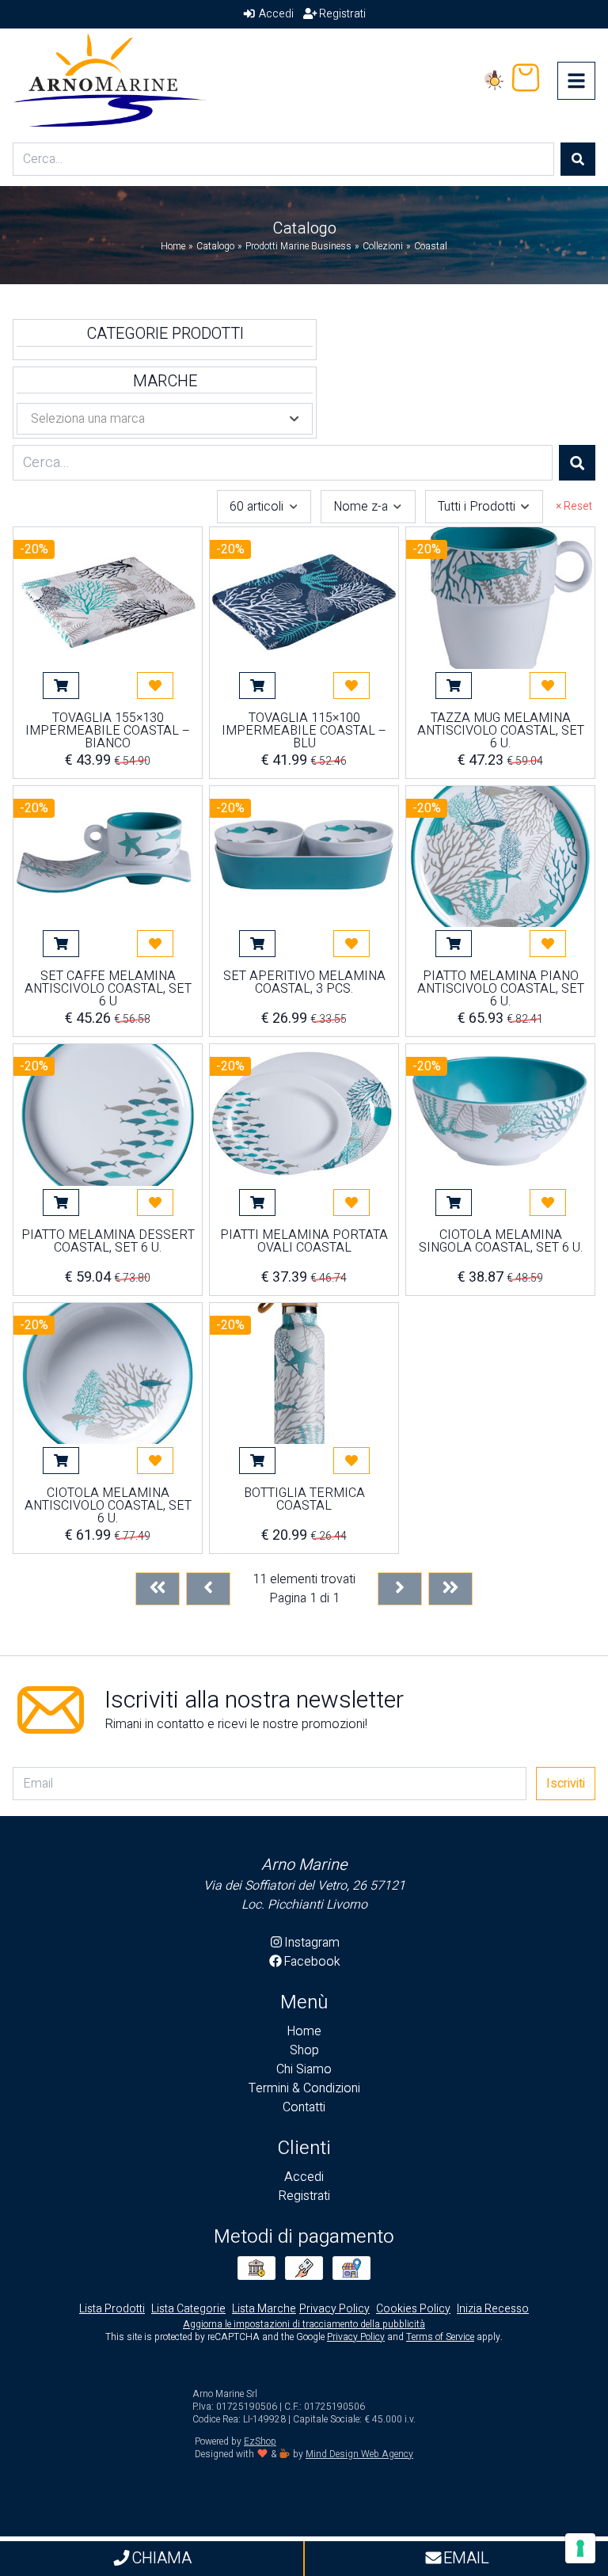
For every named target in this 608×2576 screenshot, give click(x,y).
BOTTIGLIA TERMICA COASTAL (304, 1501)
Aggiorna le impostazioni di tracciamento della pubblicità (304, 2324)
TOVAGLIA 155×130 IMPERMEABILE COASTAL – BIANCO (108, 731)
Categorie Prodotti (165, 334)
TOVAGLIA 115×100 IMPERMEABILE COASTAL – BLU (304, 731)
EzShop (260, 2441)
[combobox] (264, 507)
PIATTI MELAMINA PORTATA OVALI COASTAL (304, 1243)
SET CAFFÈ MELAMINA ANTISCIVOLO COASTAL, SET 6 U (108, 989)
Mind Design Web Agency (359, 2454)
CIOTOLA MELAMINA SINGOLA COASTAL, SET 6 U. (501, 1243)
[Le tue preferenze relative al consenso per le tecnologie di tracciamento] (580, 2548)
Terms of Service (440, 2337)
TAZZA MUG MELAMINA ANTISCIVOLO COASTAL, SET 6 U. (501, 731)
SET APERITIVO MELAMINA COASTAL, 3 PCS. (304, 984)
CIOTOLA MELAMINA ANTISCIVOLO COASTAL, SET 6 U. (108, 1506)
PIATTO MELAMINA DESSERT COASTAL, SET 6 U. (108, 1243)
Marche (165, 382)
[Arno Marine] (110, 80)
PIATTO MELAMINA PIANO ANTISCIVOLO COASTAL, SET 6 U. (501, 989)
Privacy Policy (356, 2337)
